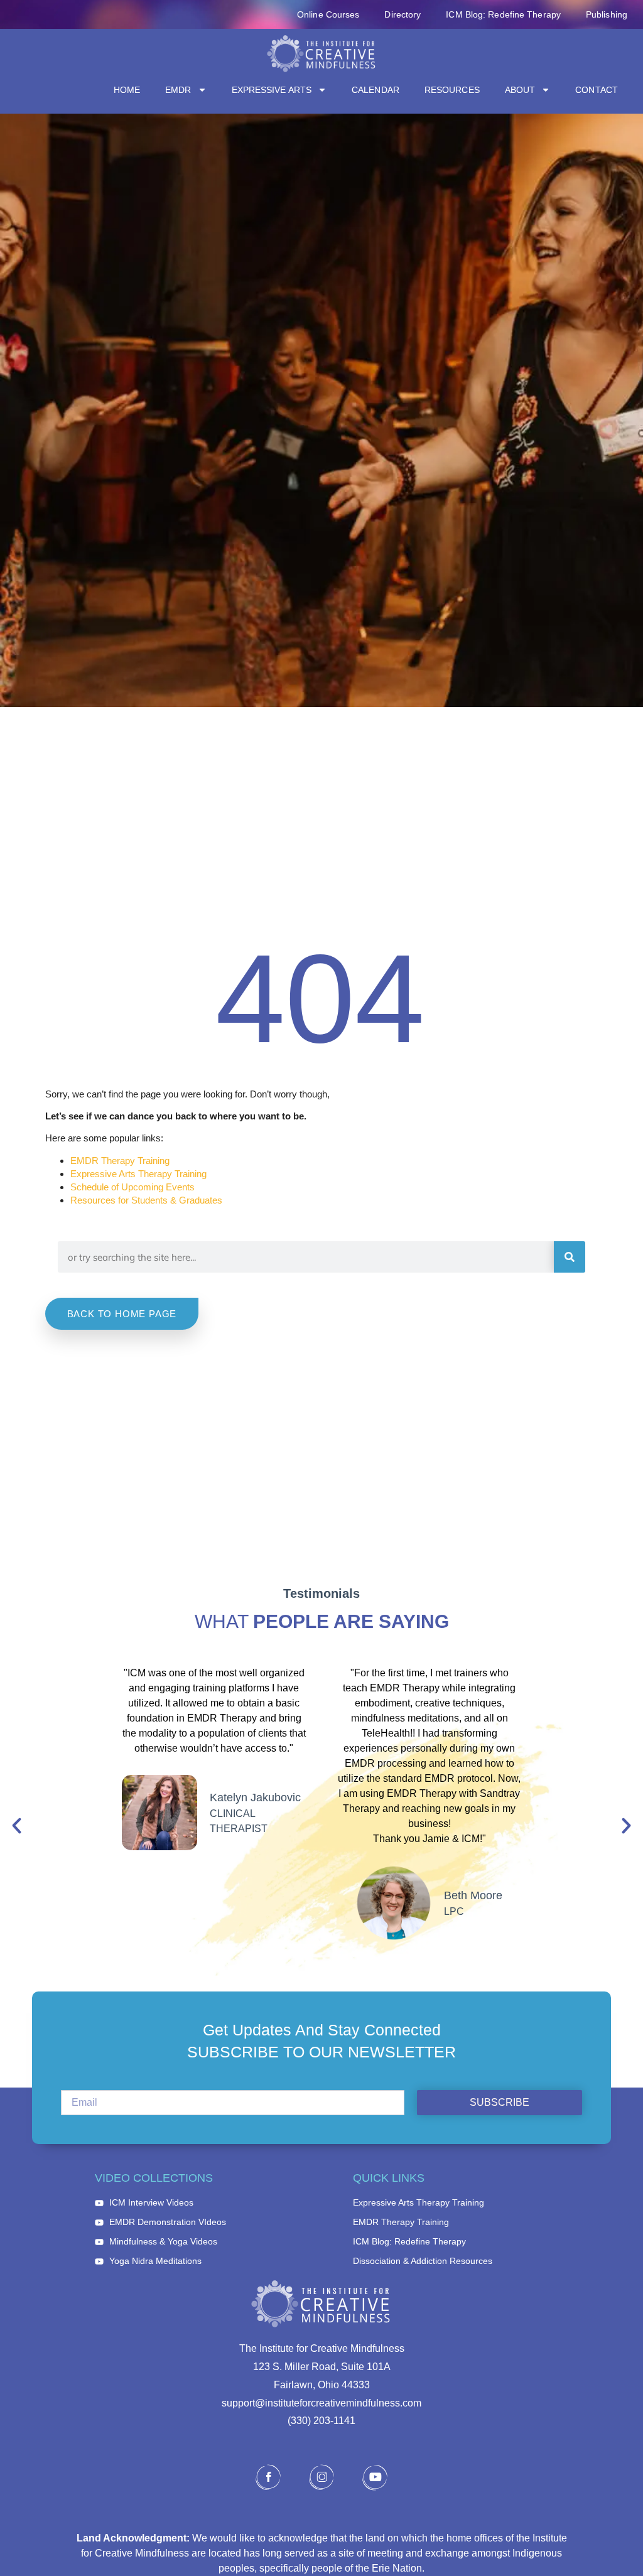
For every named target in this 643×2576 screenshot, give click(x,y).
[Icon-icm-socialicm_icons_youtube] (375, 2477)
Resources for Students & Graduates (146, 1200)
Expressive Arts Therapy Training (138, 1174)
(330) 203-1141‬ (321, 2421)
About (520, 90)
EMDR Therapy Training (120, 1161)
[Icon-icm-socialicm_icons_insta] (321, 2477)
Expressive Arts (272, 90)
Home (127, 90)
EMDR (178, 90)
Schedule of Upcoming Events (132, 1187)
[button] (17, 1826)
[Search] (570, 1257)
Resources (452, 90)
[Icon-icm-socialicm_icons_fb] (268, 2477)
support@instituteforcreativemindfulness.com (321, 2403)
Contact (597, 90)
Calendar (376, 90)
